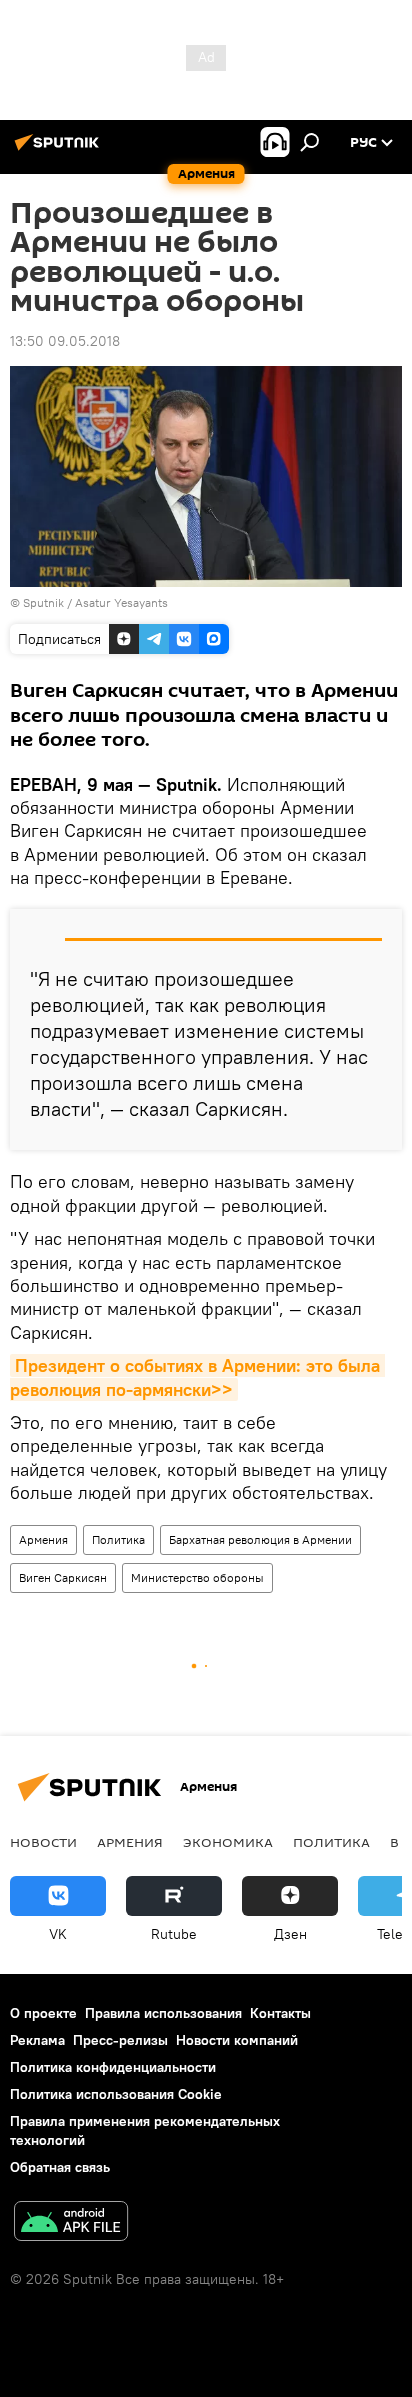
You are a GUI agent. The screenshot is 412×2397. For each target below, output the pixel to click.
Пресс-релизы (120, 2040)
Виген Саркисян (63, 1577)
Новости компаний (237, 2040)
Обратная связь (60, 2167)
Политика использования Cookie (116, 2094)
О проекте (43, 2013)
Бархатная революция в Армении (260, 1539)
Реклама (37, 2040)
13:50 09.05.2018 (65, 341)
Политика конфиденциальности (113, 2067)
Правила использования (163, 2013)
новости (43, 1842)
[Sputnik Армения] (60, 150)
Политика (118, 1539)
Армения (43, 1539)
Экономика (228, 1842)
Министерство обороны (197, 1577)
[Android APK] (71, 2223)
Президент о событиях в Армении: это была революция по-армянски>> (197, 1377)
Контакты (280, 2013)
